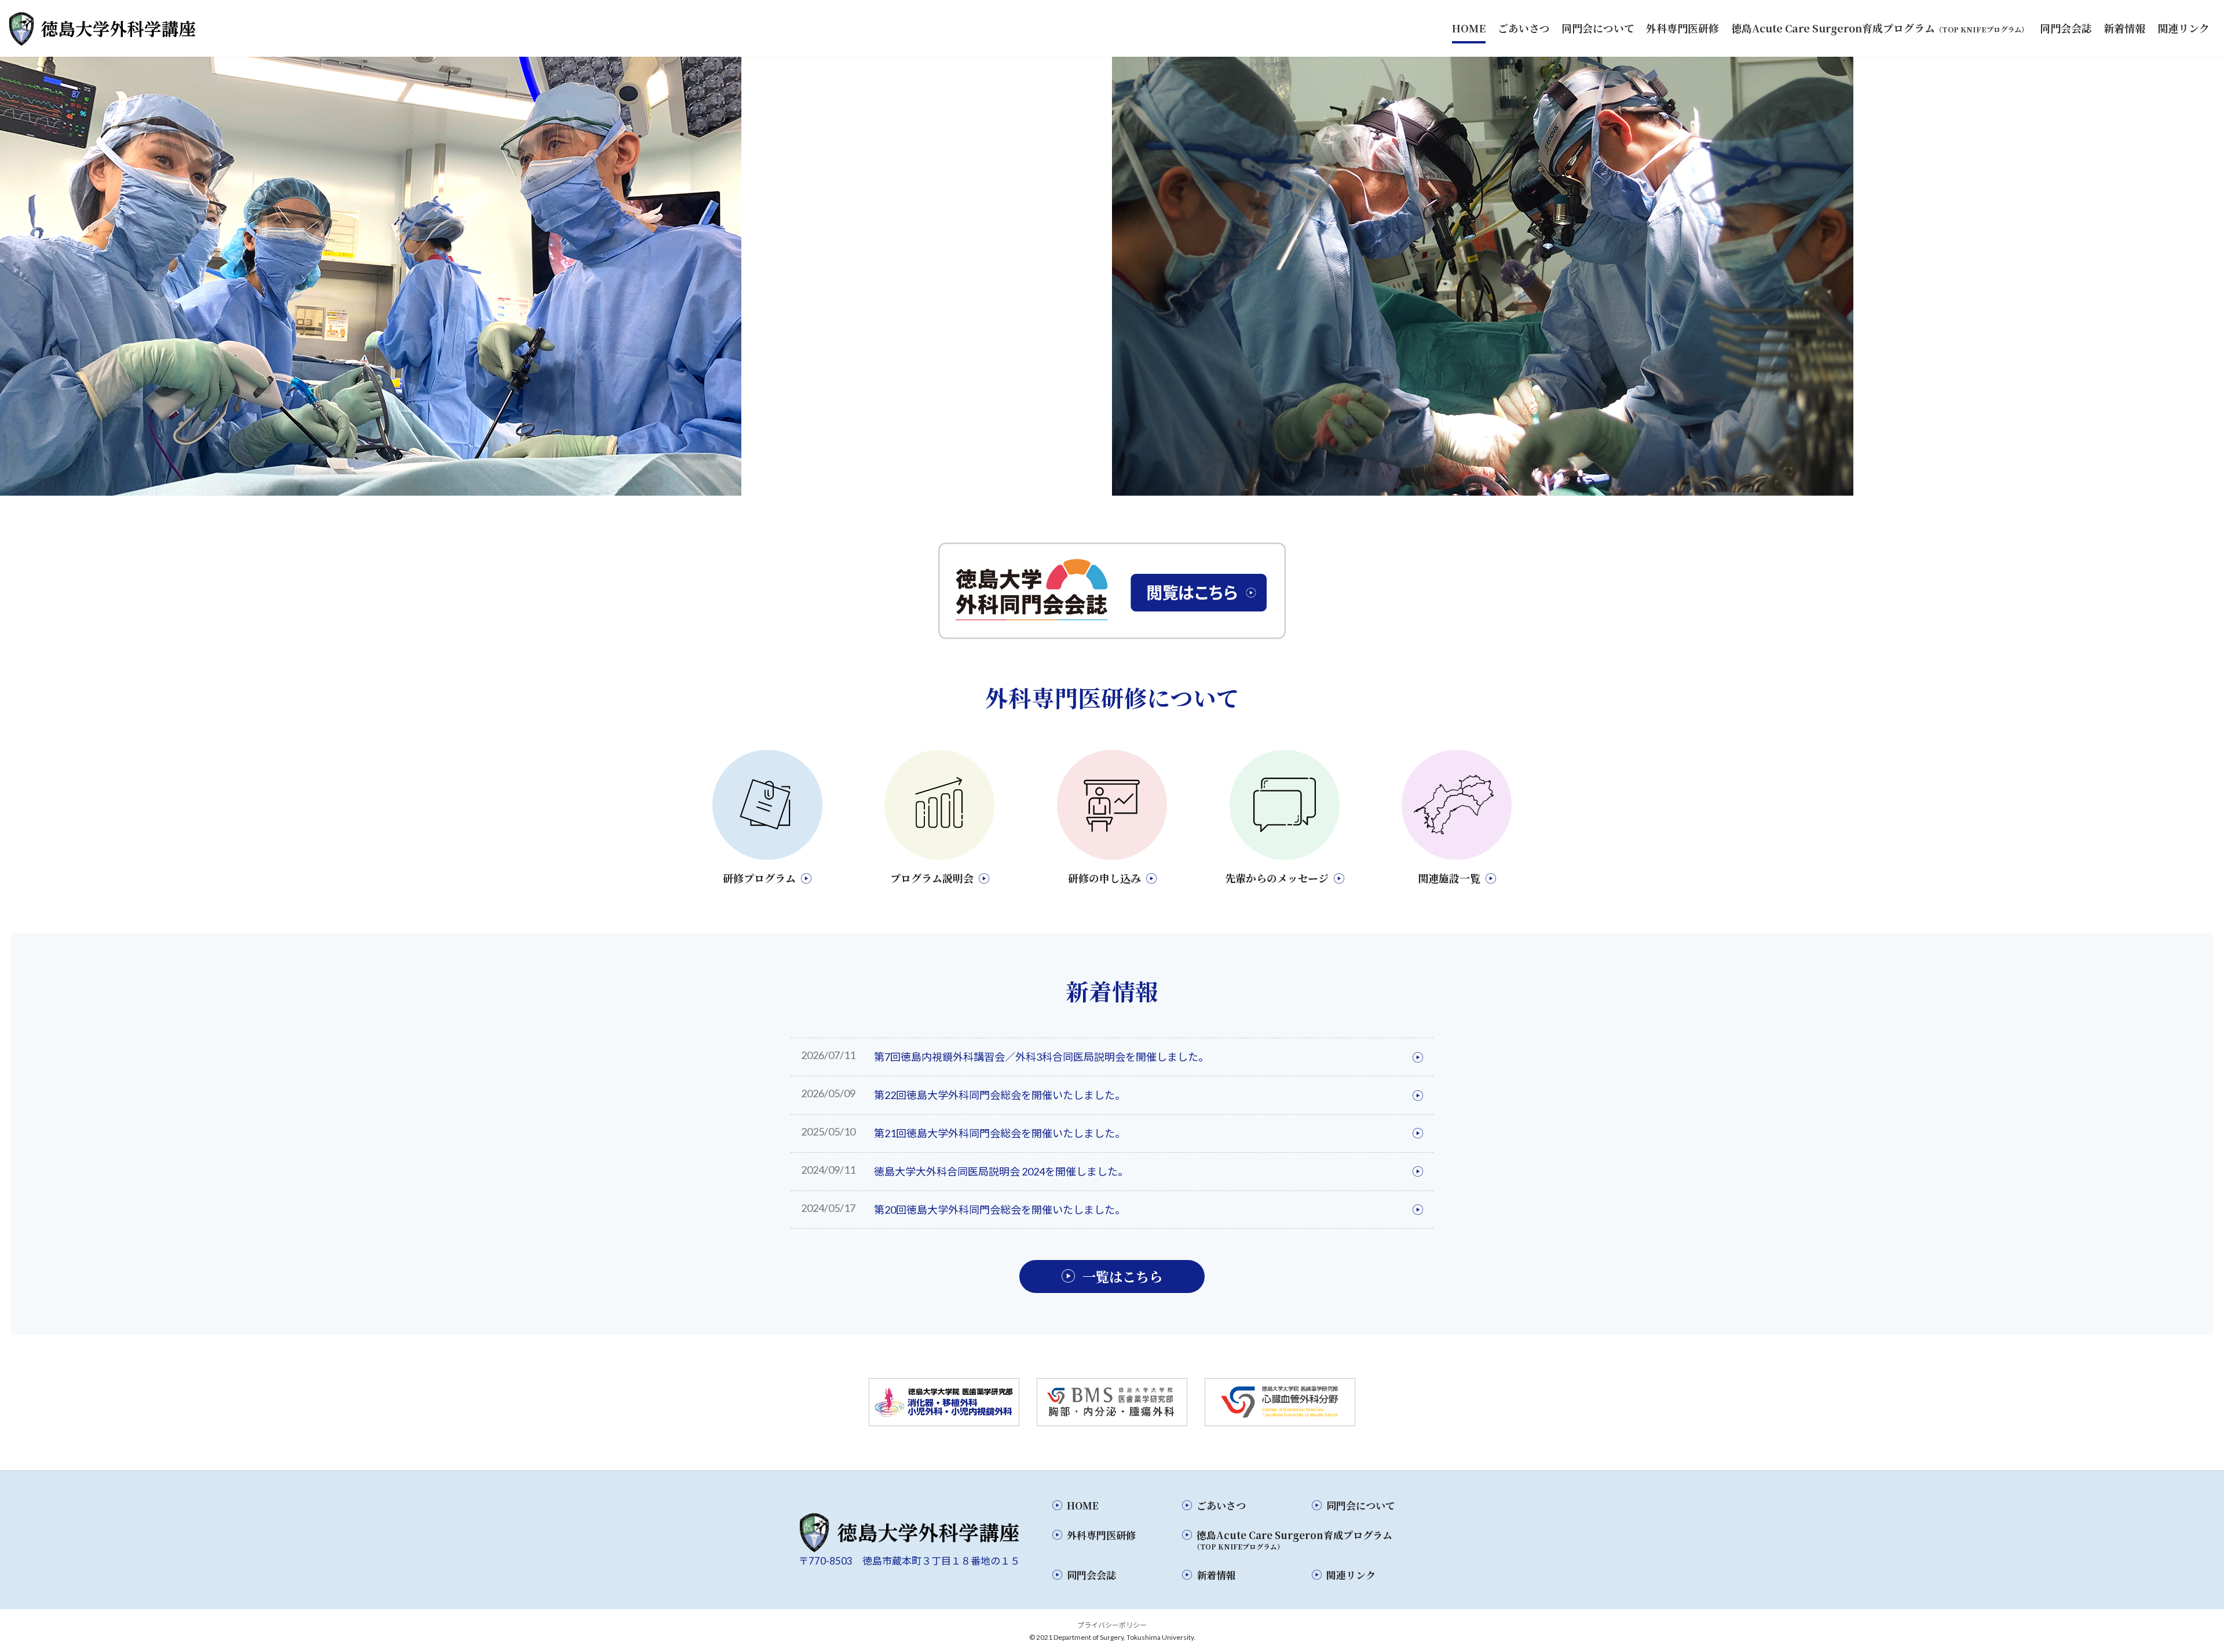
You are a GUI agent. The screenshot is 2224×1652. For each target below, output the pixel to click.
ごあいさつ (1221, 1505)
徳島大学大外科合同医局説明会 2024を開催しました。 (1001, 1171)
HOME (1083, 1505)
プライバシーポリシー (1112, 1625)
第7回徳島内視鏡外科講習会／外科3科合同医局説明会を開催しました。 (1041, 1057)
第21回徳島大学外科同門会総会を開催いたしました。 (1000, 1133)
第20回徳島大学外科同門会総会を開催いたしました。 (1000, 1210)
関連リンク (1351, 1575)
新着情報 (1216, 1575)
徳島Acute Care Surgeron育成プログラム (1293, 1539)
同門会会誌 (1091, 1575)
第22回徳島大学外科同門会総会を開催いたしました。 (1000, 1095)
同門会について (1361, 1505)
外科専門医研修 (1101, 1535)
